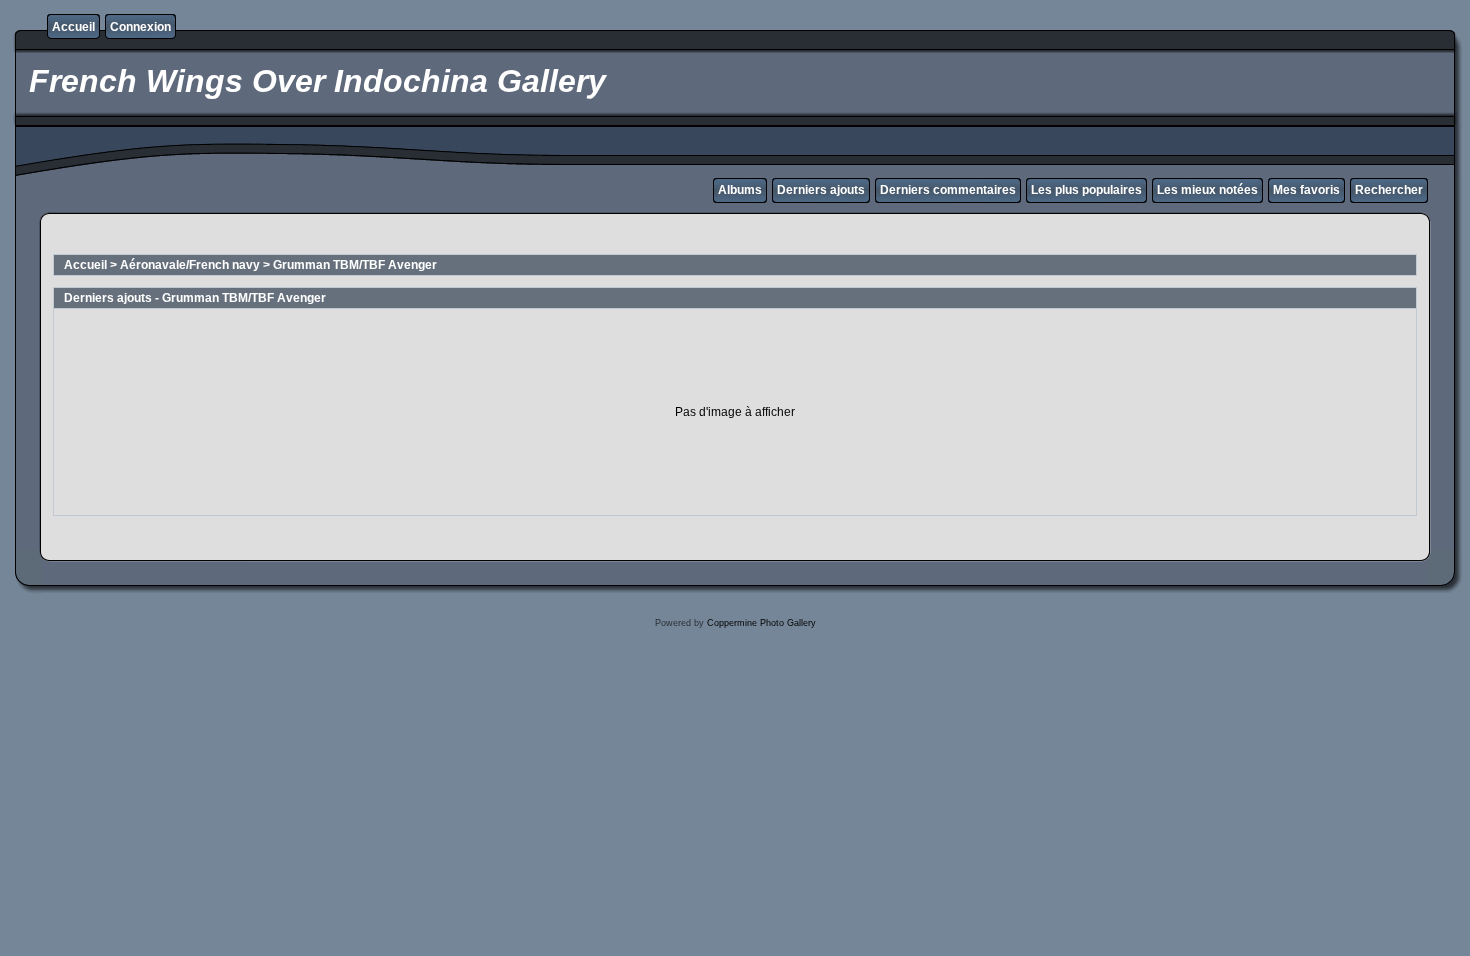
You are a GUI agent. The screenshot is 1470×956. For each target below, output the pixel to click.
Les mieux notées (1207, 190)
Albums (740, 190)
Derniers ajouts (821, 190)
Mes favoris (1306, 190)
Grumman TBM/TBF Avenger (355, 265)
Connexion (140, 27)
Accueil (73, 27)
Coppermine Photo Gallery (761, 623)
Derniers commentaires (948, 190)
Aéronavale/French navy (190, 265)
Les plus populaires (1086, 190)
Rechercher (1389, 190)
